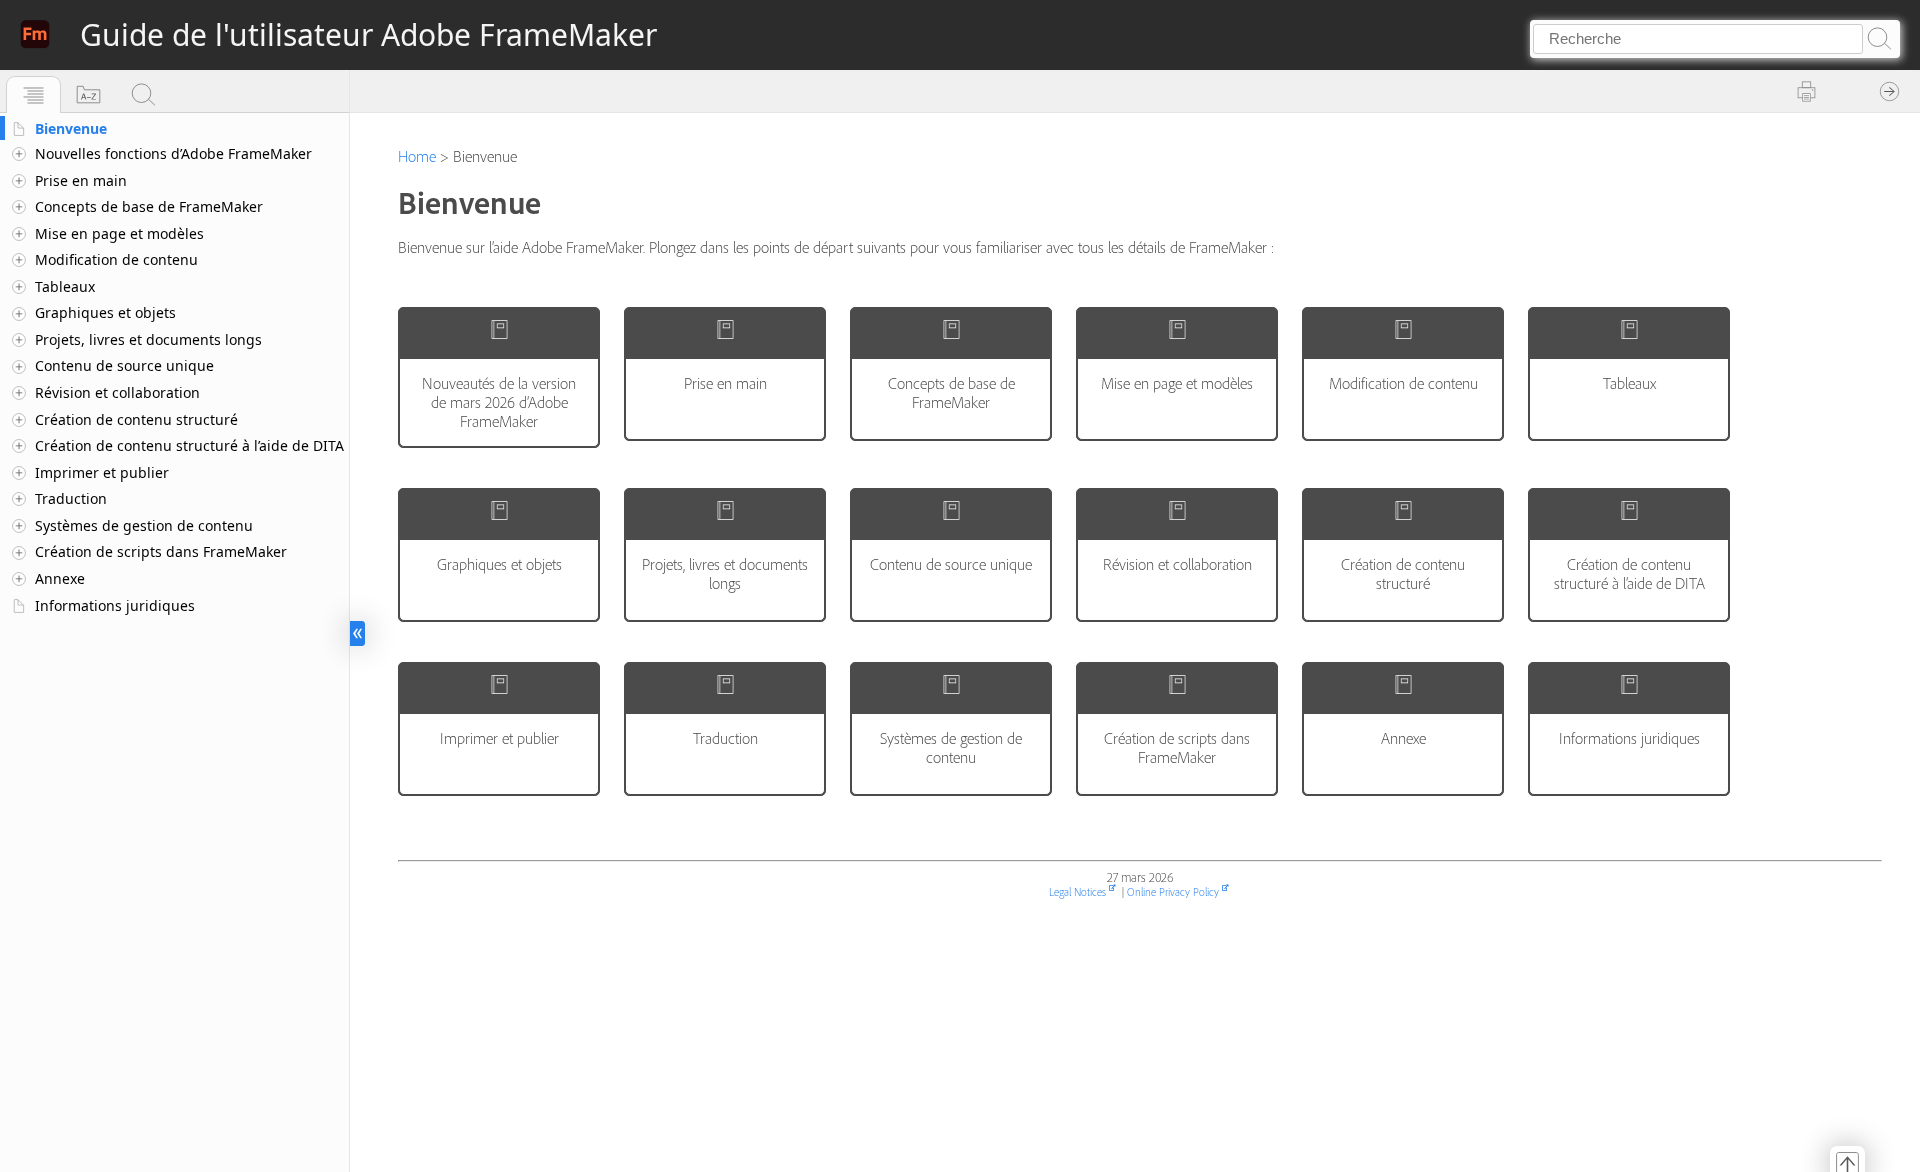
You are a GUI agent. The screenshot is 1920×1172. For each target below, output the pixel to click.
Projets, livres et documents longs (148, 339)
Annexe (60, 578)
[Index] (88, 94)
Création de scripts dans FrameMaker (161, 551)
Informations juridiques (115, 605)
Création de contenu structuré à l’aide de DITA (189, 445)
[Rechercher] (143, 94)
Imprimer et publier (102, 472)
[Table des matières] (33, 94)
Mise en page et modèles (119, 233)
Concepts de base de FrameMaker (149, 206)
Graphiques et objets (105, 312)
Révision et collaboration (117, 392)
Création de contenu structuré (136, 419)
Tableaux (65, 286)
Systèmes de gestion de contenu (144, 525)
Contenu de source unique (124, 365)
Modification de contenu (116, 259)
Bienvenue (71, 128)
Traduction (71, 498)
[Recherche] (1878, 39)
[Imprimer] (1807, 92)
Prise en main (81, 180)
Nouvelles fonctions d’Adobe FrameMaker (173, 153)
